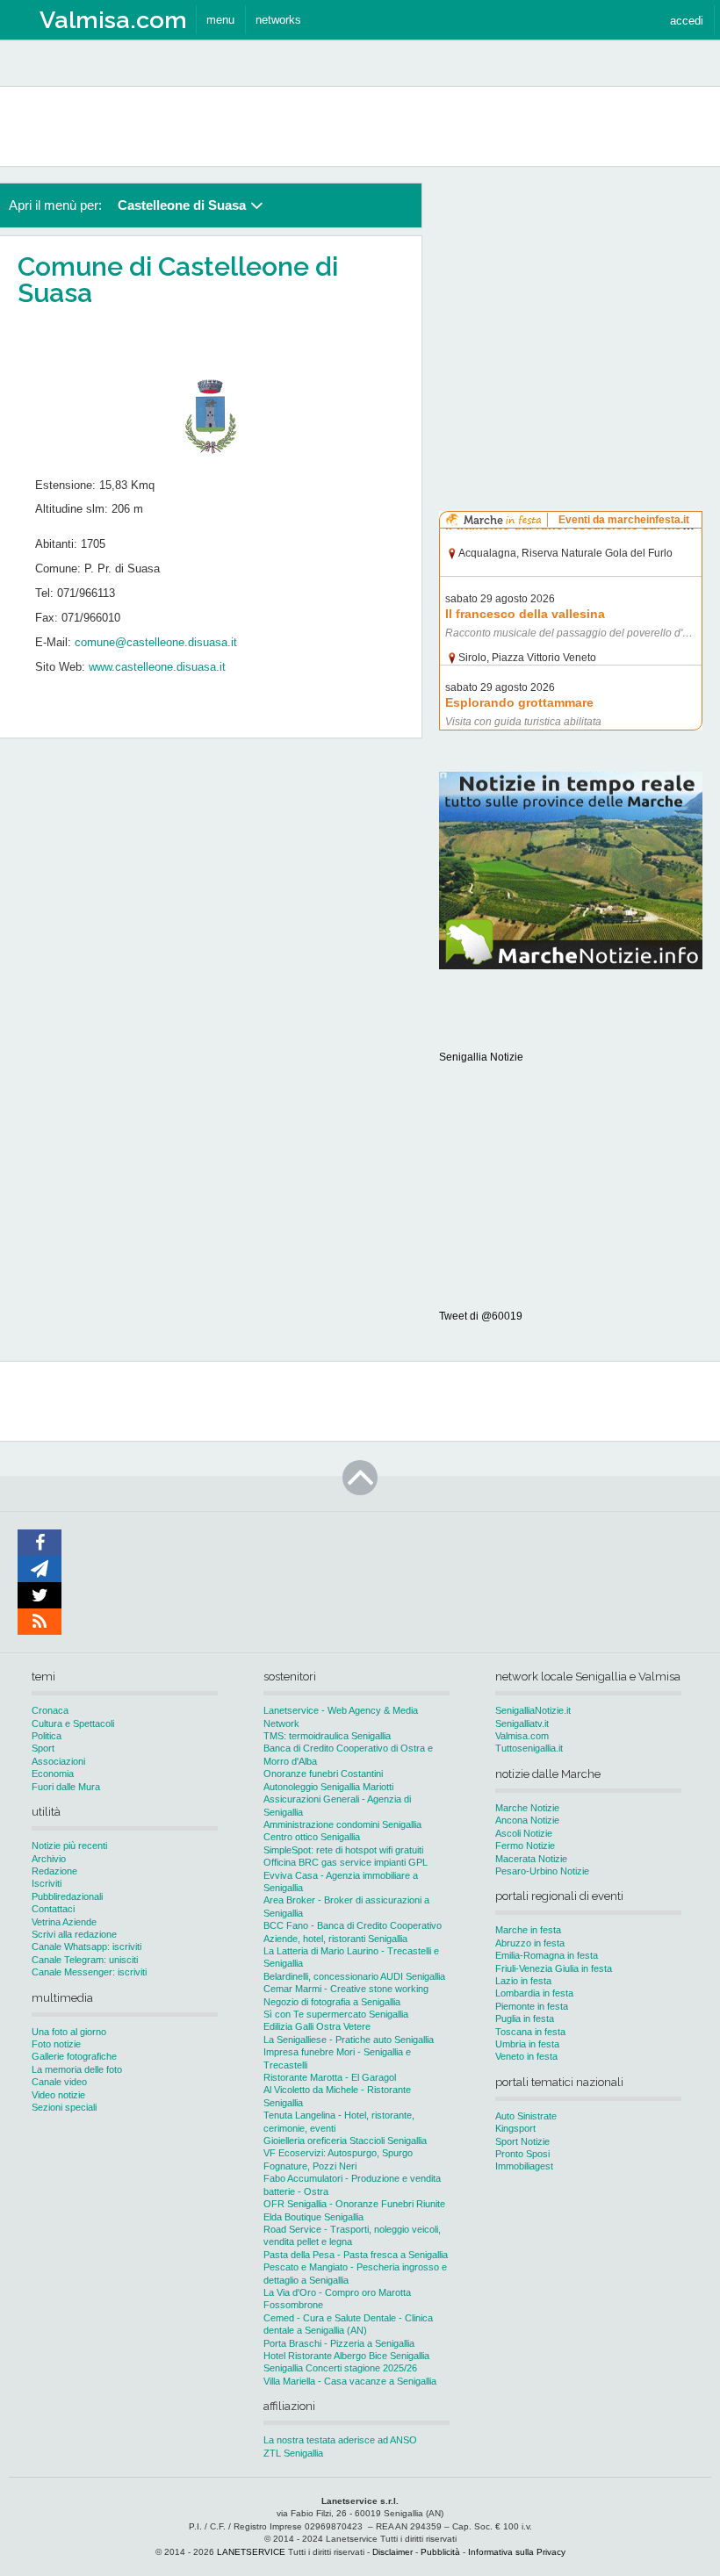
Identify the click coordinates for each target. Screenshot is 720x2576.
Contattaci (53, 1909)
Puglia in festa (525, 2018)
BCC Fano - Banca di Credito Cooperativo (353, 1925)
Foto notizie (56, 2044)
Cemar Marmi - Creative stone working (346, 1989)
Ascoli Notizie (524, 1833)
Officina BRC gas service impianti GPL (346, 1862)
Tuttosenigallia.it (529, 1748)
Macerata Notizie (531, 1859)
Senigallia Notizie (481, 1057)
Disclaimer (392, 2552)
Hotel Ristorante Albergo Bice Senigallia (346, 2356)
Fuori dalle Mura (66, 1787)
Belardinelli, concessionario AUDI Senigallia (354, 1976)
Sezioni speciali (64, 2107)
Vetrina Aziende (64, 1922)
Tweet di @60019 (481, 1316)
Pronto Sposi (522, 2154)
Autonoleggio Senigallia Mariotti (328, 1787)
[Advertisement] (571, 293)
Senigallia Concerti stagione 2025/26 (340, 2368)
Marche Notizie (527, 1808)
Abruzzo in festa (530, 1943)
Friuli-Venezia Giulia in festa (554, 1968)
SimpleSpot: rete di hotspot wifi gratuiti (343, 1850)
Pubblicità (440, 2552)
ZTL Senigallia (293, 2453)
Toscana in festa (530, 2032)
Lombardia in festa (534, 1993)
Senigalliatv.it (522, 1723)
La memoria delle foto (77, 2069)
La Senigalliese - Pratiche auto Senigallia (349, 2040)
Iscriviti (47, 1883)
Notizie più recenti (69, 1846)
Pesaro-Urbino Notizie (542, 1871)
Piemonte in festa (532, 2006)
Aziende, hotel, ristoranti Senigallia (335, 1939)
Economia (53, 1774)
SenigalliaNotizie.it (533, 1710)
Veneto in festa (526, 2056)
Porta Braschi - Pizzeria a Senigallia (339, 2343)
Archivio (49, 1859)
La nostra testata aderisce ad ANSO (340, 2440)
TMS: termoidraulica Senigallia (327, 1736)
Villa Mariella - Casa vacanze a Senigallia (350, 2381)
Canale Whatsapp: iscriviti (86, 1946)
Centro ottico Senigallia (312, 1837)
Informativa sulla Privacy (517, 2552)
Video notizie (58, 2095)
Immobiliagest (524, 2166)
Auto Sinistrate (526, 2116)
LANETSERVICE (251, 2552)
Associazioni (58, 1761)
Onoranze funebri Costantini (323, 1774)
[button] (687, 20)
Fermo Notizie (525, 1846)
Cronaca (50, 1710)
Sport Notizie (522, 2141)
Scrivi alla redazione (74, 1934)
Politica (47, 1736)
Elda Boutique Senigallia (313, 2217)
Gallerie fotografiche (74, 2056)
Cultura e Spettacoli (73, 1723)
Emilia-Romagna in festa (547, 1955)
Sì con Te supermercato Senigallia (336, 2014)
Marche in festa (528, 1930)
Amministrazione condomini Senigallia (342, 1824)
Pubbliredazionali (67, 1896)
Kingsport (515, 2128)
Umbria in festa (527, 2044)
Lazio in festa (523, 1981)
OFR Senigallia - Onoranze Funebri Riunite (354, 2204)
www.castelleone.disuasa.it (157, 667)
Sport (43, 1748)
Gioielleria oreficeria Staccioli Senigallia (345, 2141)
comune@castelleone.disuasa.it (156, 642)
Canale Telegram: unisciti (85, 1960)
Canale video (59, 2082)
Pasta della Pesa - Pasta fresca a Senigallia (356, 2255)
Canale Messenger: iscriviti (89, 1972)
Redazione (54, 1871)
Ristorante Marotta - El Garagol (330, 2077)
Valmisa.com (522, 1736)
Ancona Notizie (527, 1820)
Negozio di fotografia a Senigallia (332, 2002)
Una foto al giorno (69, 2032)
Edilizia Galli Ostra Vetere (317, 2026)
